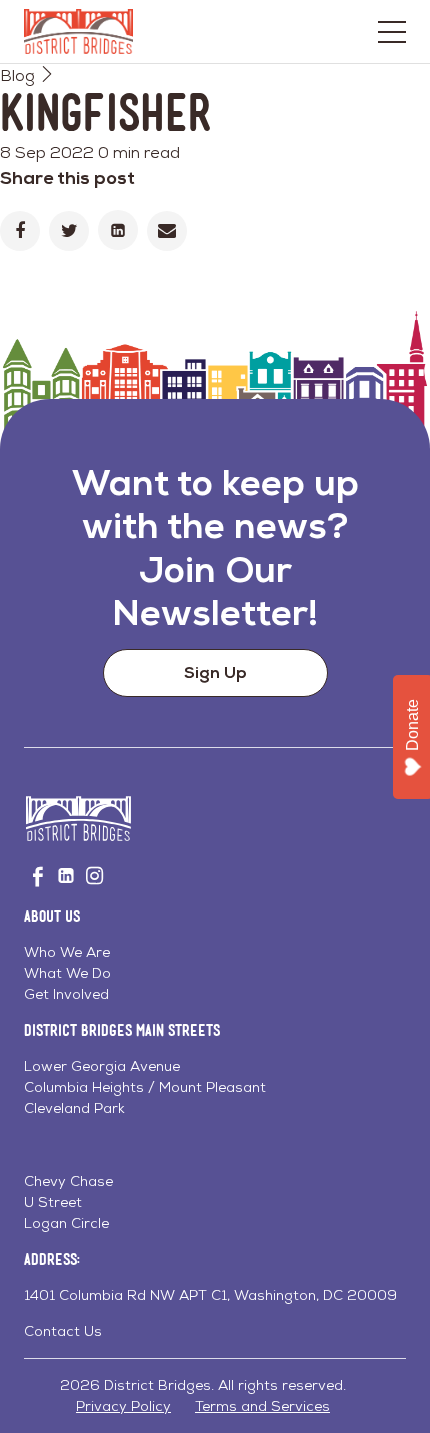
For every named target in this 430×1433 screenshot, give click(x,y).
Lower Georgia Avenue (102, 1066)
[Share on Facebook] (20, 231)
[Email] (167, 231)
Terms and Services (262, 1406)
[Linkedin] (118, 230)
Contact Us (63, 1331)
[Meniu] (392, 32)
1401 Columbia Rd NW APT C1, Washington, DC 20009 (210, 1295)
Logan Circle (66, 1223)
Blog (17, 75)
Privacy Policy (123, 1406)
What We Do (67, 973)
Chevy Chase (68, 1181)
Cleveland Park (74, 1108)
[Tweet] (69, 231)
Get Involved (66, 994)
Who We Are (67, 952)
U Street (53, 1202)
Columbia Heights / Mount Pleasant (145, 1087)
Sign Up (215, 672)
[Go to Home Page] (78, 31)
